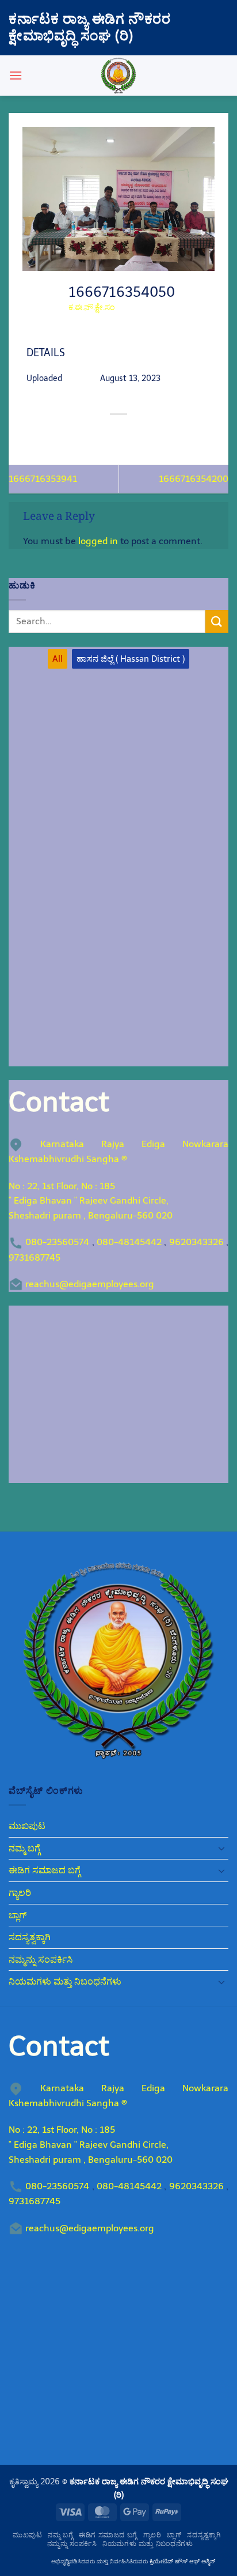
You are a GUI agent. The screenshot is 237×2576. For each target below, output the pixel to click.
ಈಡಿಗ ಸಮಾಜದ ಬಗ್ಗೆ (45, 1870)
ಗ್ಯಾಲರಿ (20, 1893)
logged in (98, 541)
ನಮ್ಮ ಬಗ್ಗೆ (24, 1848)
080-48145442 (129, 1242)
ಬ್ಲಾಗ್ (18, 1915)
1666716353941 (43, 479)
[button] (16, 75)
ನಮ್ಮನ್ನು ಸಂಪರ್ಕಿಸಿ (41, 1960)
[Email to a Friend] (129, 434)
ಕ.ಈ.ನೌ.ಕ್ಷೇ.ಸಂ (91, 308)
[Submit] (217, 621)
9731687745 (35, 1257)
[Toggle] (221, 1848)
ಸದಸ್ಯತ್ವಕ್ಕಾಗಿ (30, 1937)
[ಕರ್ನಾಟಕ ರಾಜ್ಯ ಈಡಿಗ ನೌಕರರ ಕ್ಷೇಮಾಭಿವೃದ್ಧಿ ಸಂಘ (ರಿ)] (118, 76)
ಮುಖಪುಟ (27, 1826)
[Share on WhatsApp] (66, 434)
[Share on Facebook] (87, 434)
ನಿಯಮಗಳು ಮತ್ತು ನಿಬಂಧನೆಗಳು (65, 1981)
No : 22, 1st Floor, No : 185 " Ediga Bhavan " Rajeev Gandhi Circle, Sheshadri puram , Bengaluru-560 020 (91, 1201)
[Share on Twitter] (108, 434)
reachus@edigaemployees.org (90, 1284)
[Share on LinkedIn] (171, 434)
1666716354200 (194, 479)
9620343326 (196, 1242)
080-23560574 (57, 1242)
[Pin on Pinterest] (150, 434)
